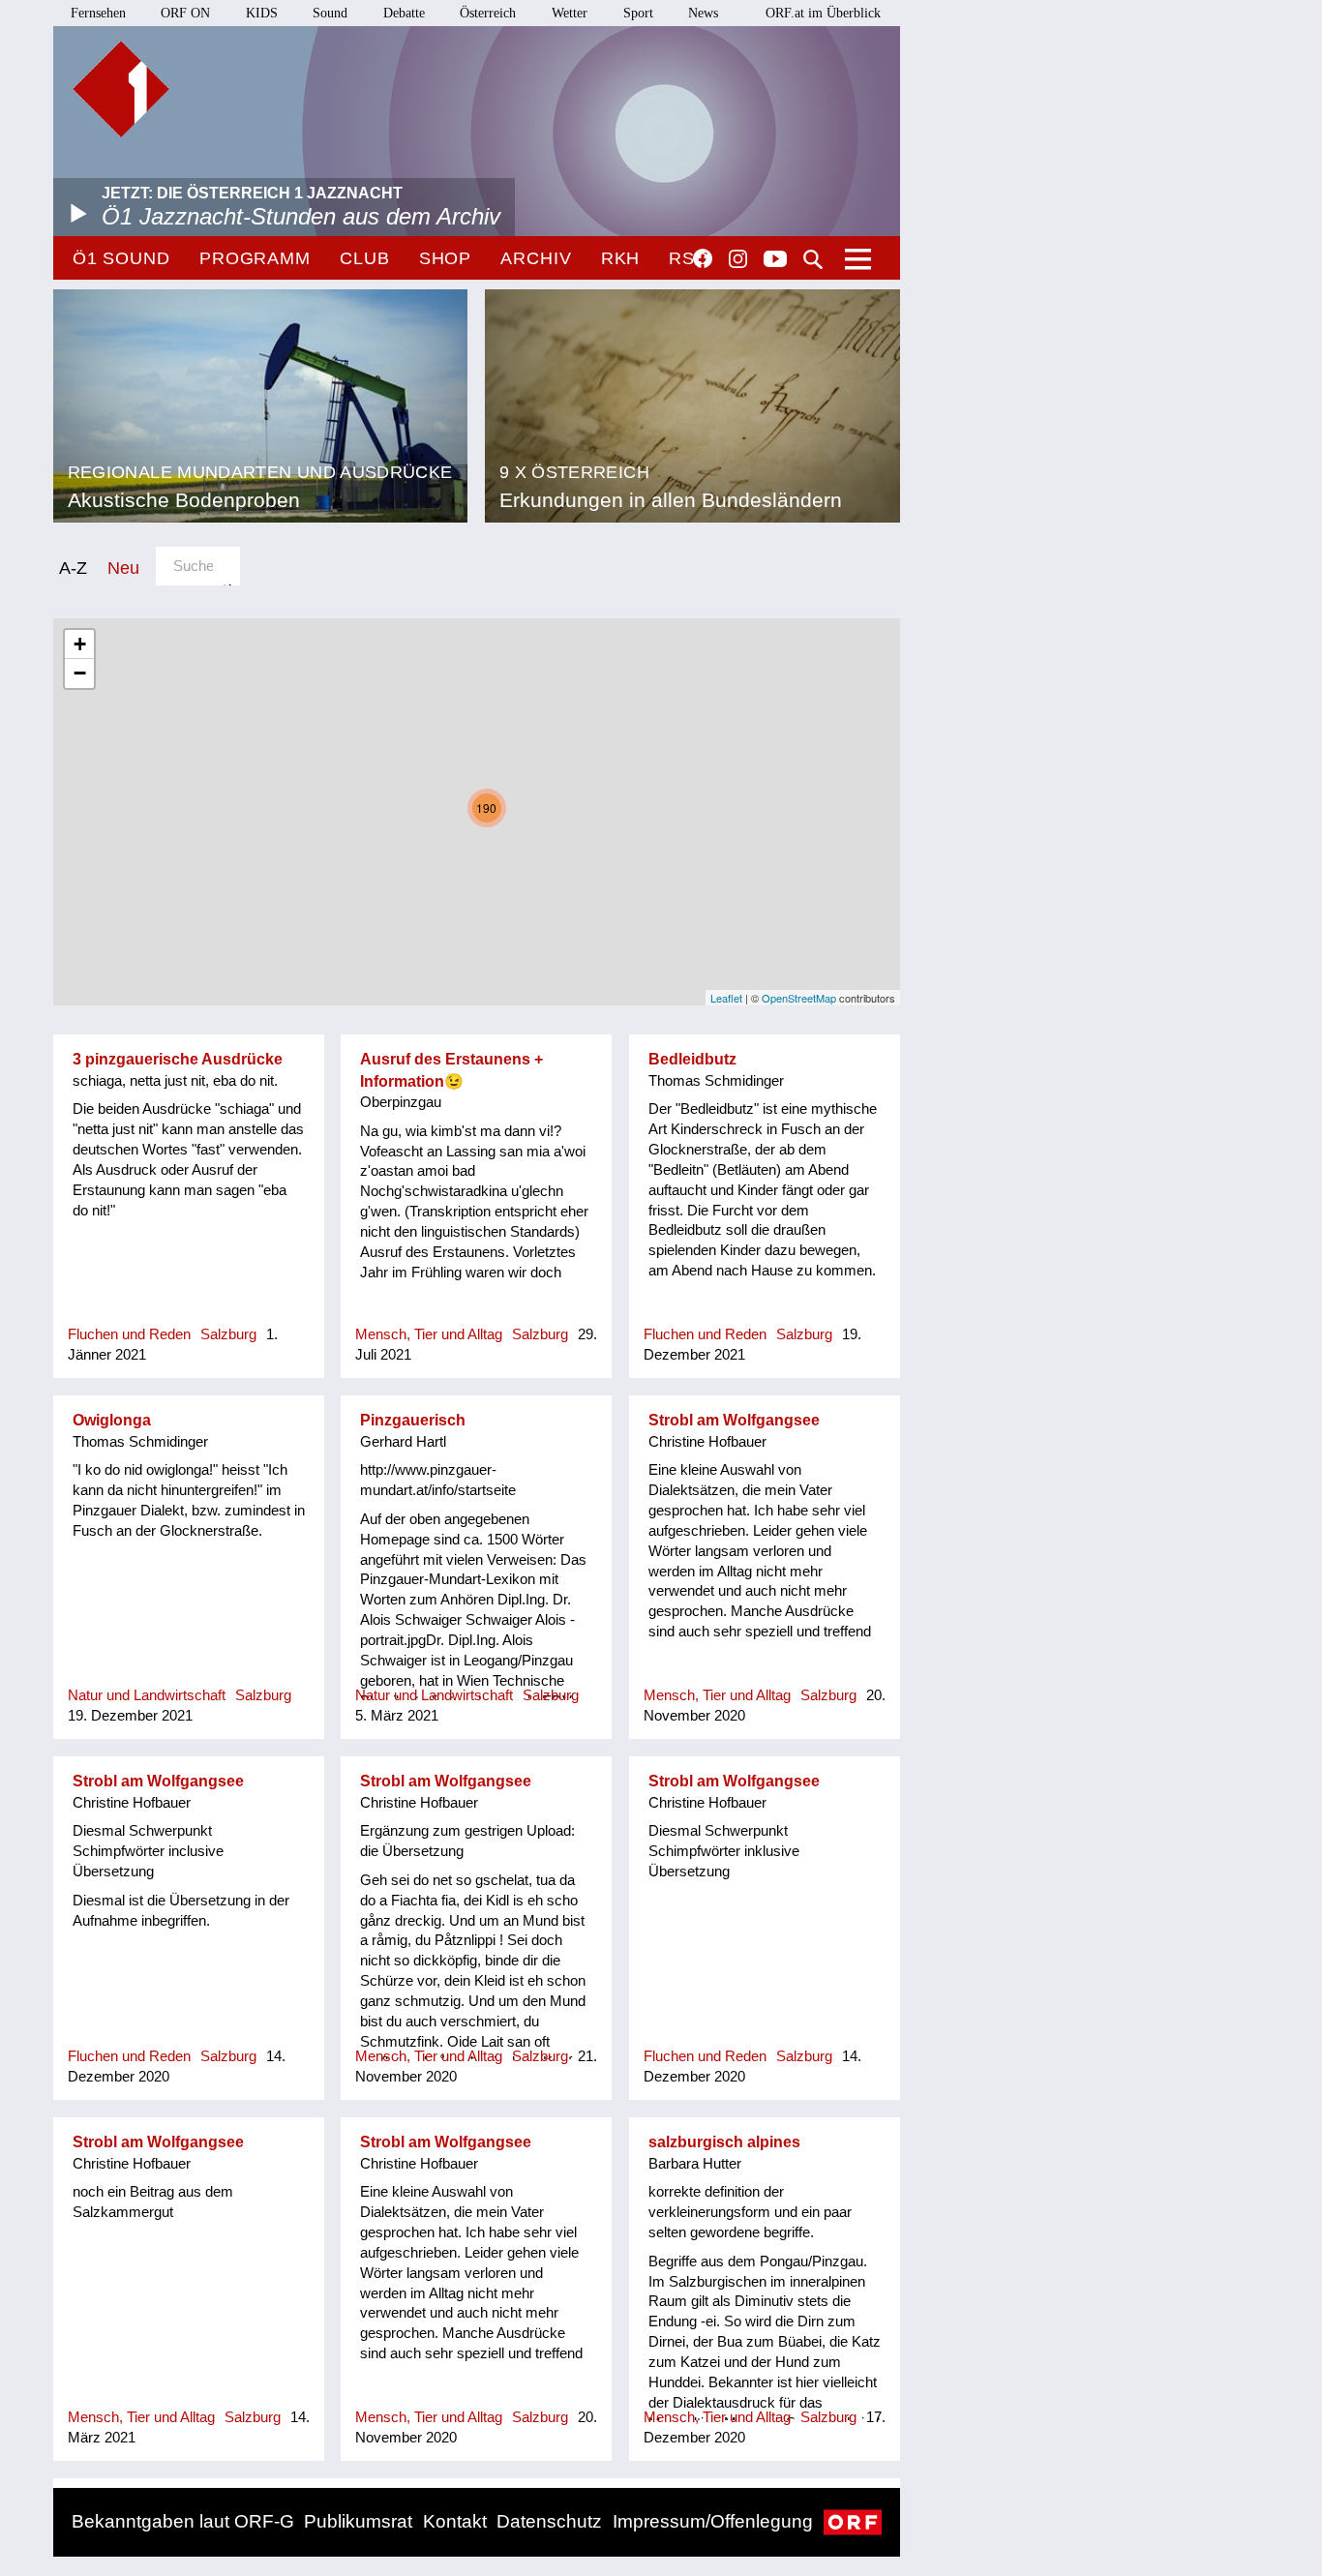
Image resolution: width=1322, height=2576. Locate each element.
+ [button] (80, 644)
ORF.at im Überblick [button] (823, 13)
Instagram (738, 259)
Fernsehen (98, 13)
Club (365, 258)
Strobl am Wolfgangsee (734, 1420)
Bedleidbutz (692, 1059)
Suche (813, 259)
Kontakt (455, 2521)
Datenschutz (549, 2521)
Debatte (404, 13)
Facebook (703, 258)
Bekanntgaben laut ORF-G (183, 2521)
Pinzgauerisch (413, 1420)
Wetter (570, 13)
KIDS (262, 13)
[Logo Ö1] (121, 89)
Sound (330, 13)
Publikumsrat (358, 2521)
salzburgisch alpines (724, 2142)
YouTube (775, 260)
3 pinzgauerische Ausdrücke (178, 1059)
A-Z (73, 568)
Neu (123, 568)
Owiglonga (112, 1420)
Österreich (488, 13)
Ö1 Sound (121, 258)
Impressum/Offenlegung (713, 2521)
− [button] (80, 673)
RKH (621, 258)
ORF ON (185, 13)
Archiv (536, 258)
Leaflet (726, 998)
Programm (255, 258)
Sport (638, 13)
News (703, 13)
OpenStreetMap (799, 998)
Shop (446, 258)
